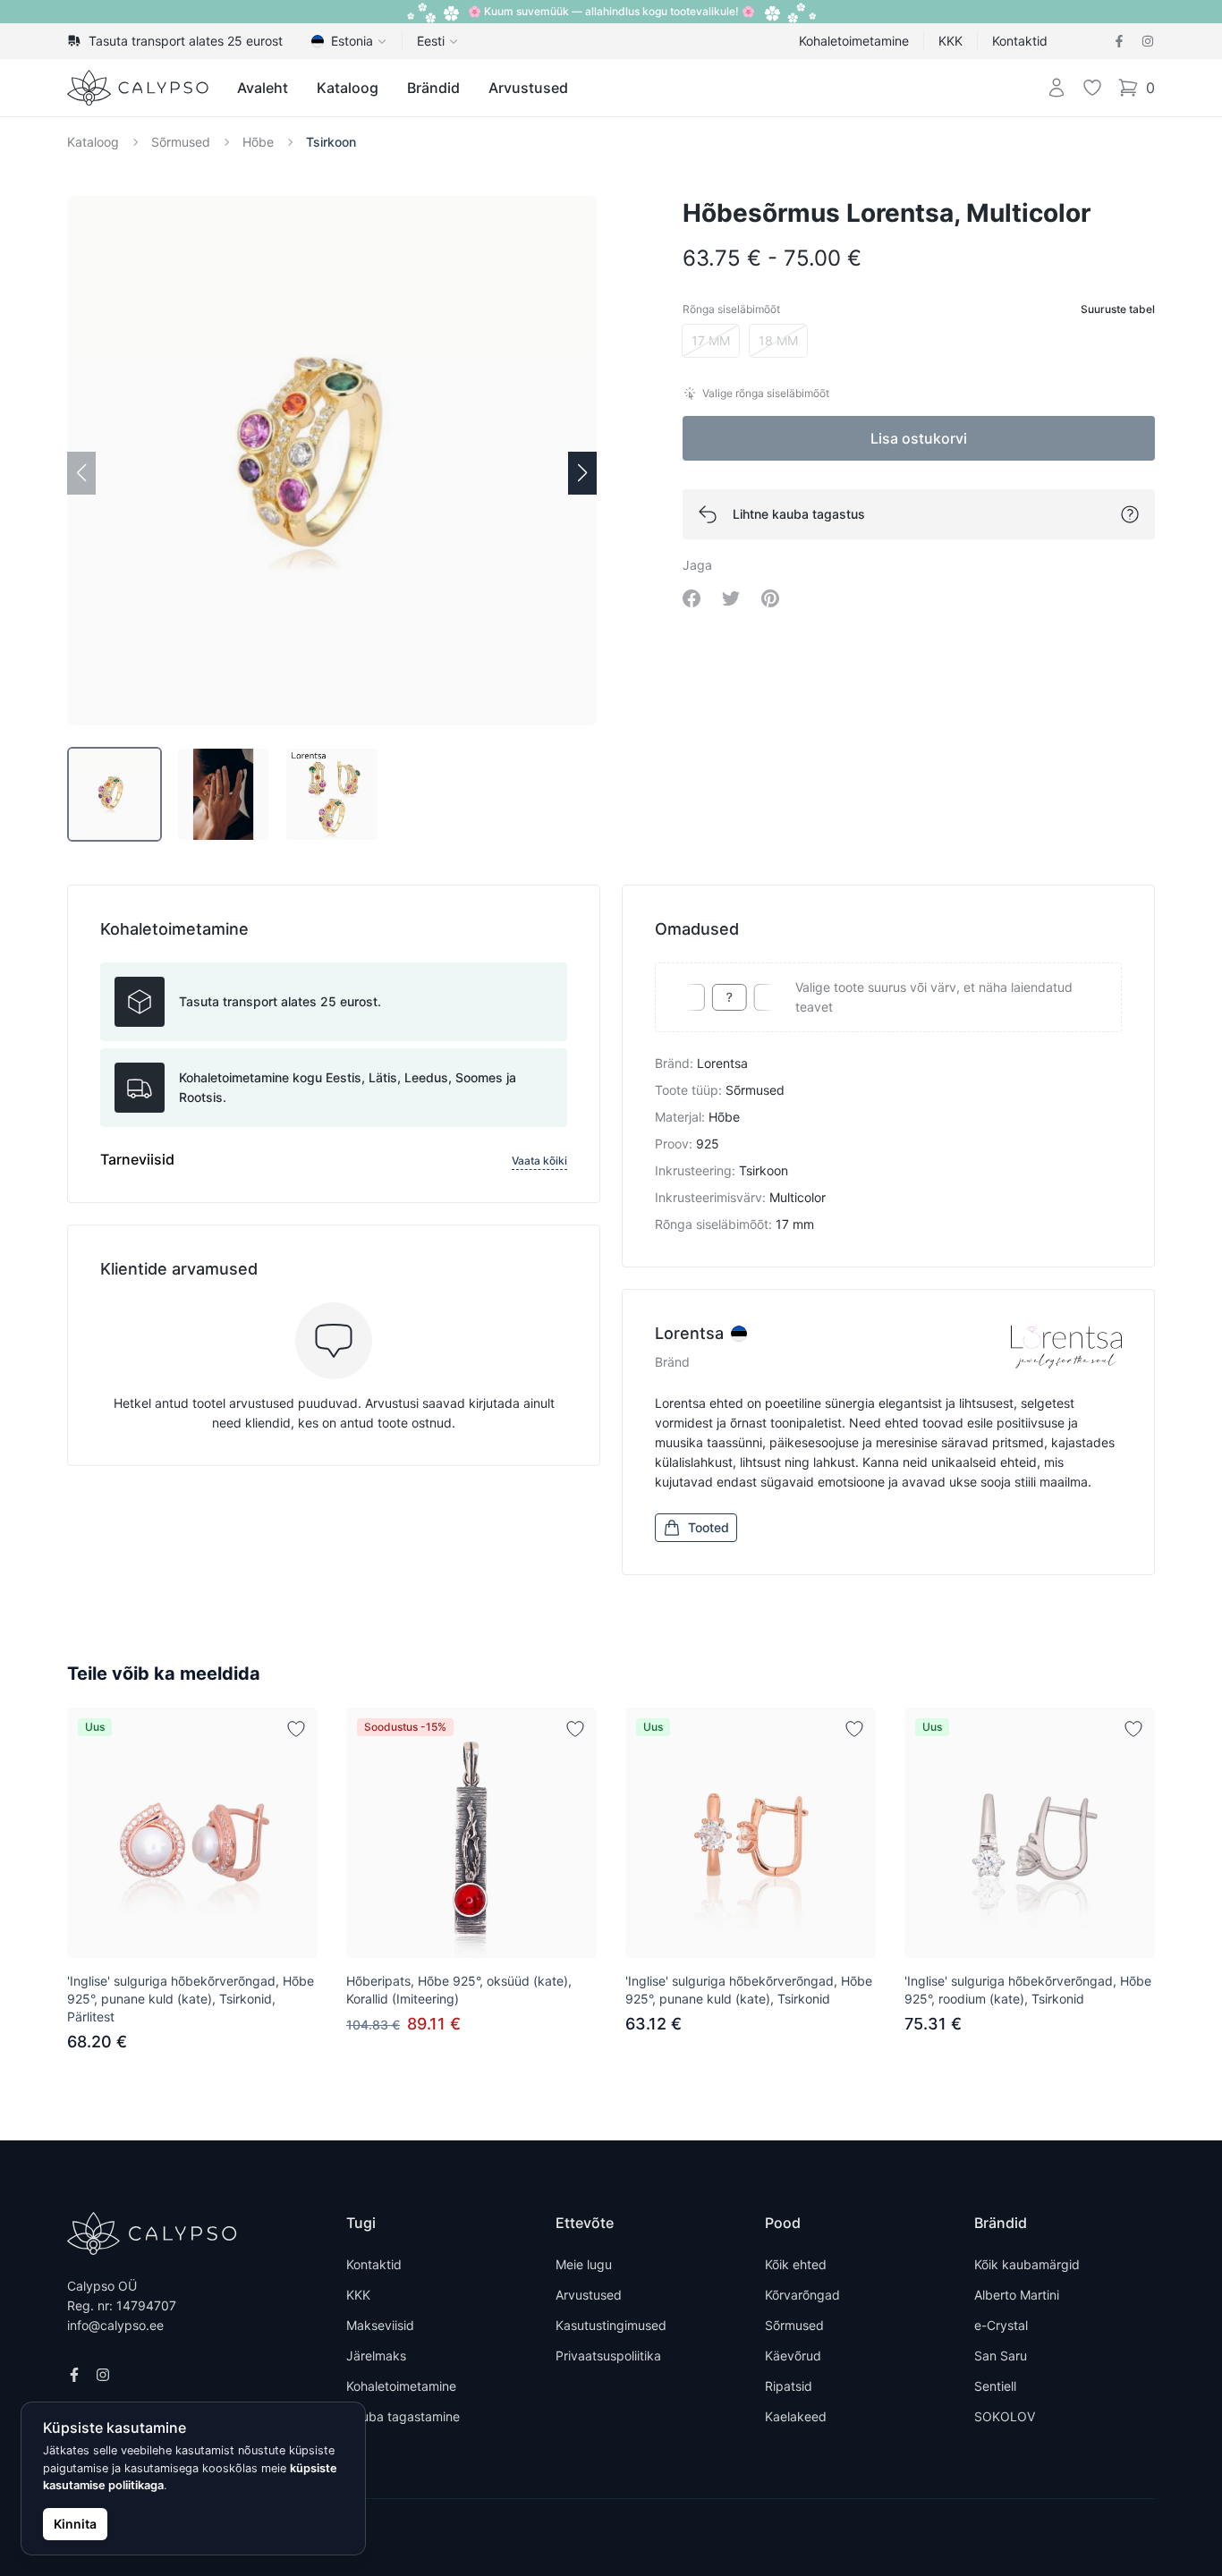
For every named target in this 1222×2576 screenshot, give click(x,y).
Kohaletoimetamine (854, 41)
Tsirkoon (331, 142)
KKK (950, 41)
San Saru (1001, 2356)
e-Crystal (1001, 2325)
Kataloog (348, 88)
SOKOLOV (1005, 2416)
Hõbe (258, 142)
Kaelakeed (796, 2416)
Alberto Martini (1017, 2295)
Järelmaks (376, 2356)
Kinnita (75, 2524)
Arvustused (528, 88)
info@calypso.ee (115, 2325)
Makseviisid (380, 2325)
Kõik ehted (796, 2264)
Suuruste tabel (1118, 309)
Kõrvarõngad (802, 2295)
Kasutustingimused (611, 2325)
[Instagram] (1148, 41)
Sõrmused (181, 142)
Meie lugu (584, 2264)
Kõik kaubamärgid (1027, 2264)
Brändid (433, 88)
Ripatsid (789, 2386)
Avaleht (263, 88)
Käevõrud (793, 2356)
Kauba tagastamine (403, 2416)
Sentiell (995, 2386)
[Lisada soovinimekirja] (296, 1729)
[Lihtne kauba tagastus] (1130, 514)
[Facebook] (1119, 41)
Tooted (709, 1527)
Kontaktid (1020, 41)
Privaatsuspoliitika (608, 2356)
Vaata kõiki (539, 1161)
